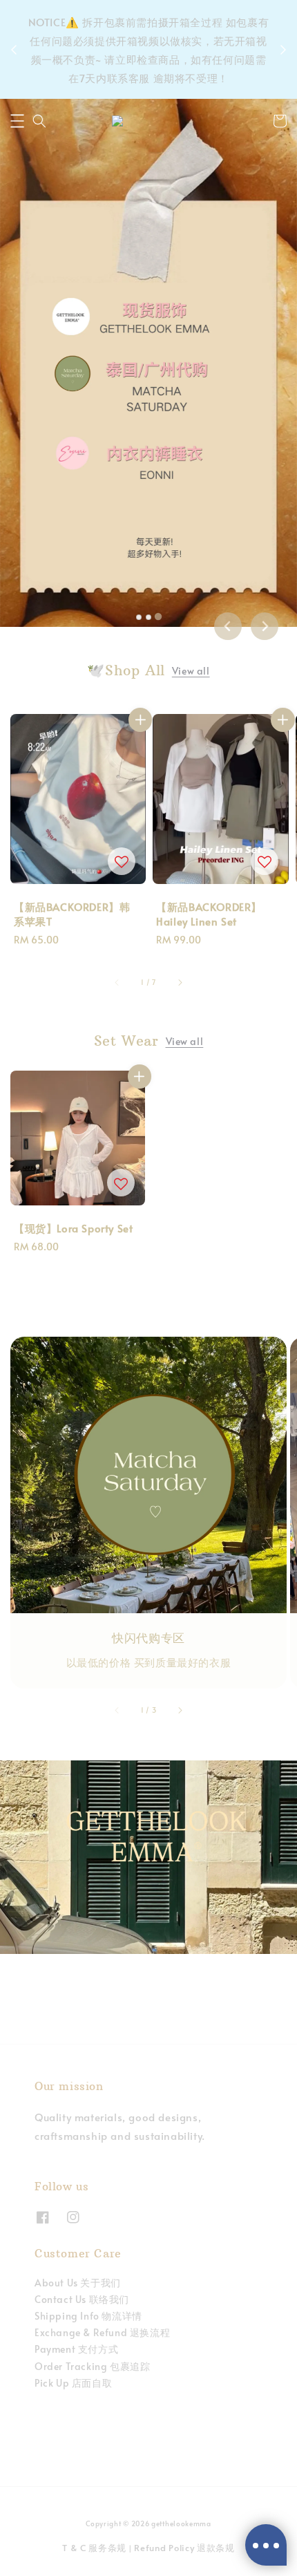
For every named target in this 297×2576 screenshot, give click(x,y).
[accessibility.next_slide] (180, 1711)
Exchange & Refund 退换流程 (102, 2332)
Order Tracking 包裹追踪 (92, 2366)
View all (191, 671)
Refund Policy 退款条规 (184, 2548)
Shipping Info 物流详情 (88, 2316)
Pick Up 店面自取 (73, 2383)
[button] (17, 121)
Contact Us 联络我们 (82, 2299)
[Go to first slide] (265, 626)
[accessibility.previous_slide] (117, 1711)
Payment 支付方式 (76, 2349)
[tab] (139, 617)
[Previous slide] (228, 626)
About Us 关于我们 (78, 2283)
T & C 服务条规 (94, 2548)
